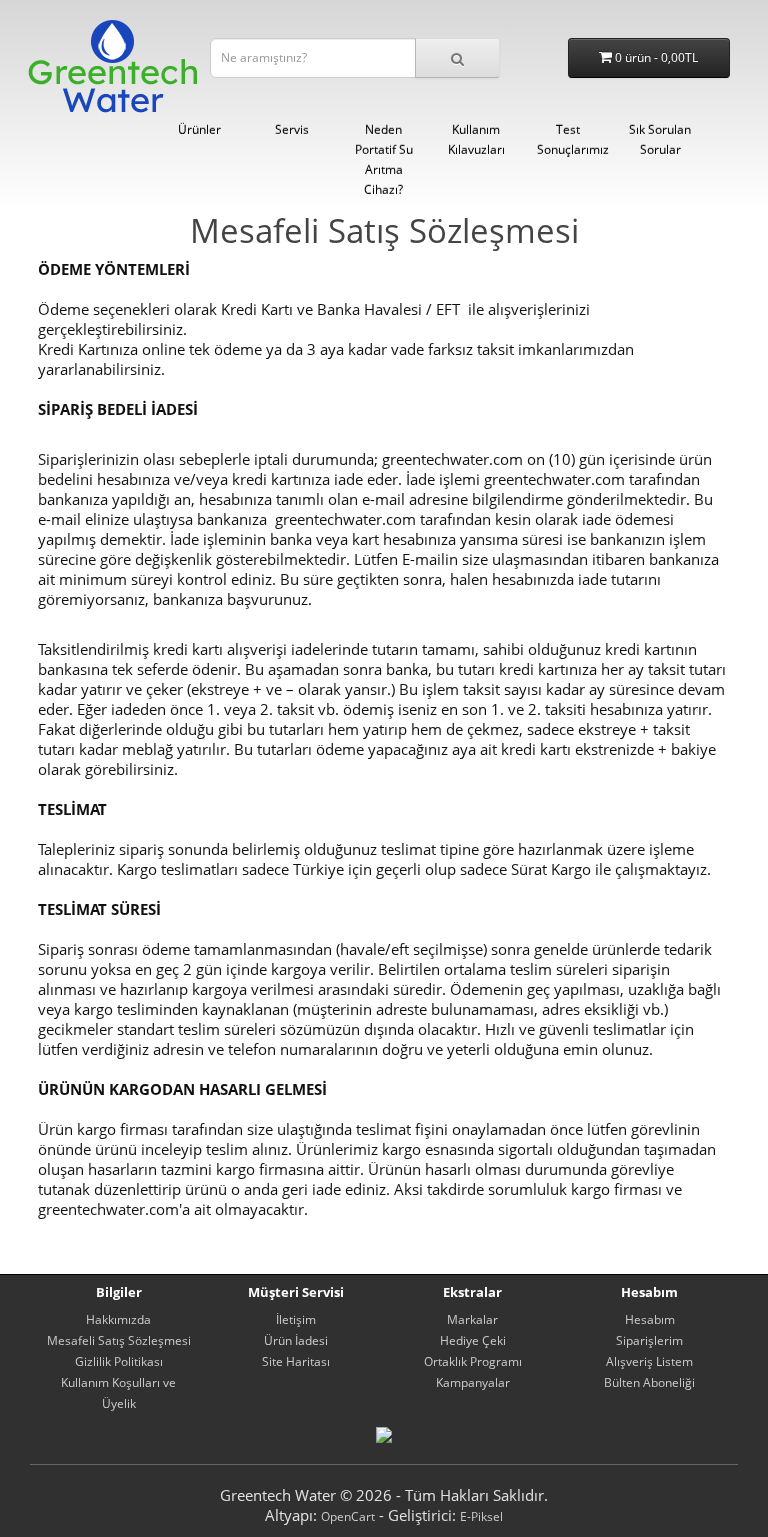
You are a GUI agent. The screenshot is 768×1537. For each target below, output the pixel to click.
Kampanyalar (473, 1382)
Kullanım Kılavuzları (476, 139)
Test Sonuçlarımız (573, 139)
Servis (292, 129)
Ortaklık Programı (473, 1361)
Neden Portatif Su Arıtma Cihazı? (384, 159)
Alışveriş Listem (649, 1361)
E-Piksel (481, 1516)
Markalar (472, 1319)
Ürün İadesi (296, 1340)
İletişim (296, 1319)
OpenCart (348, 1516)
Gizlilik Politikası (119, 1361)
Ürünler (199, 129)
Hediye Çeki (473, 1340)
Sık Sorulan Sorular (660, 139)
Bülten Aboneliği (649, 1382)
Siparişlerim (649, 1340)
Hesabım (650, 1319)
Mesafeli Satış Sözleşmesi (119, 1340)
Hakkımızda (118, 1319)
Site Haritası (296, 1361)
